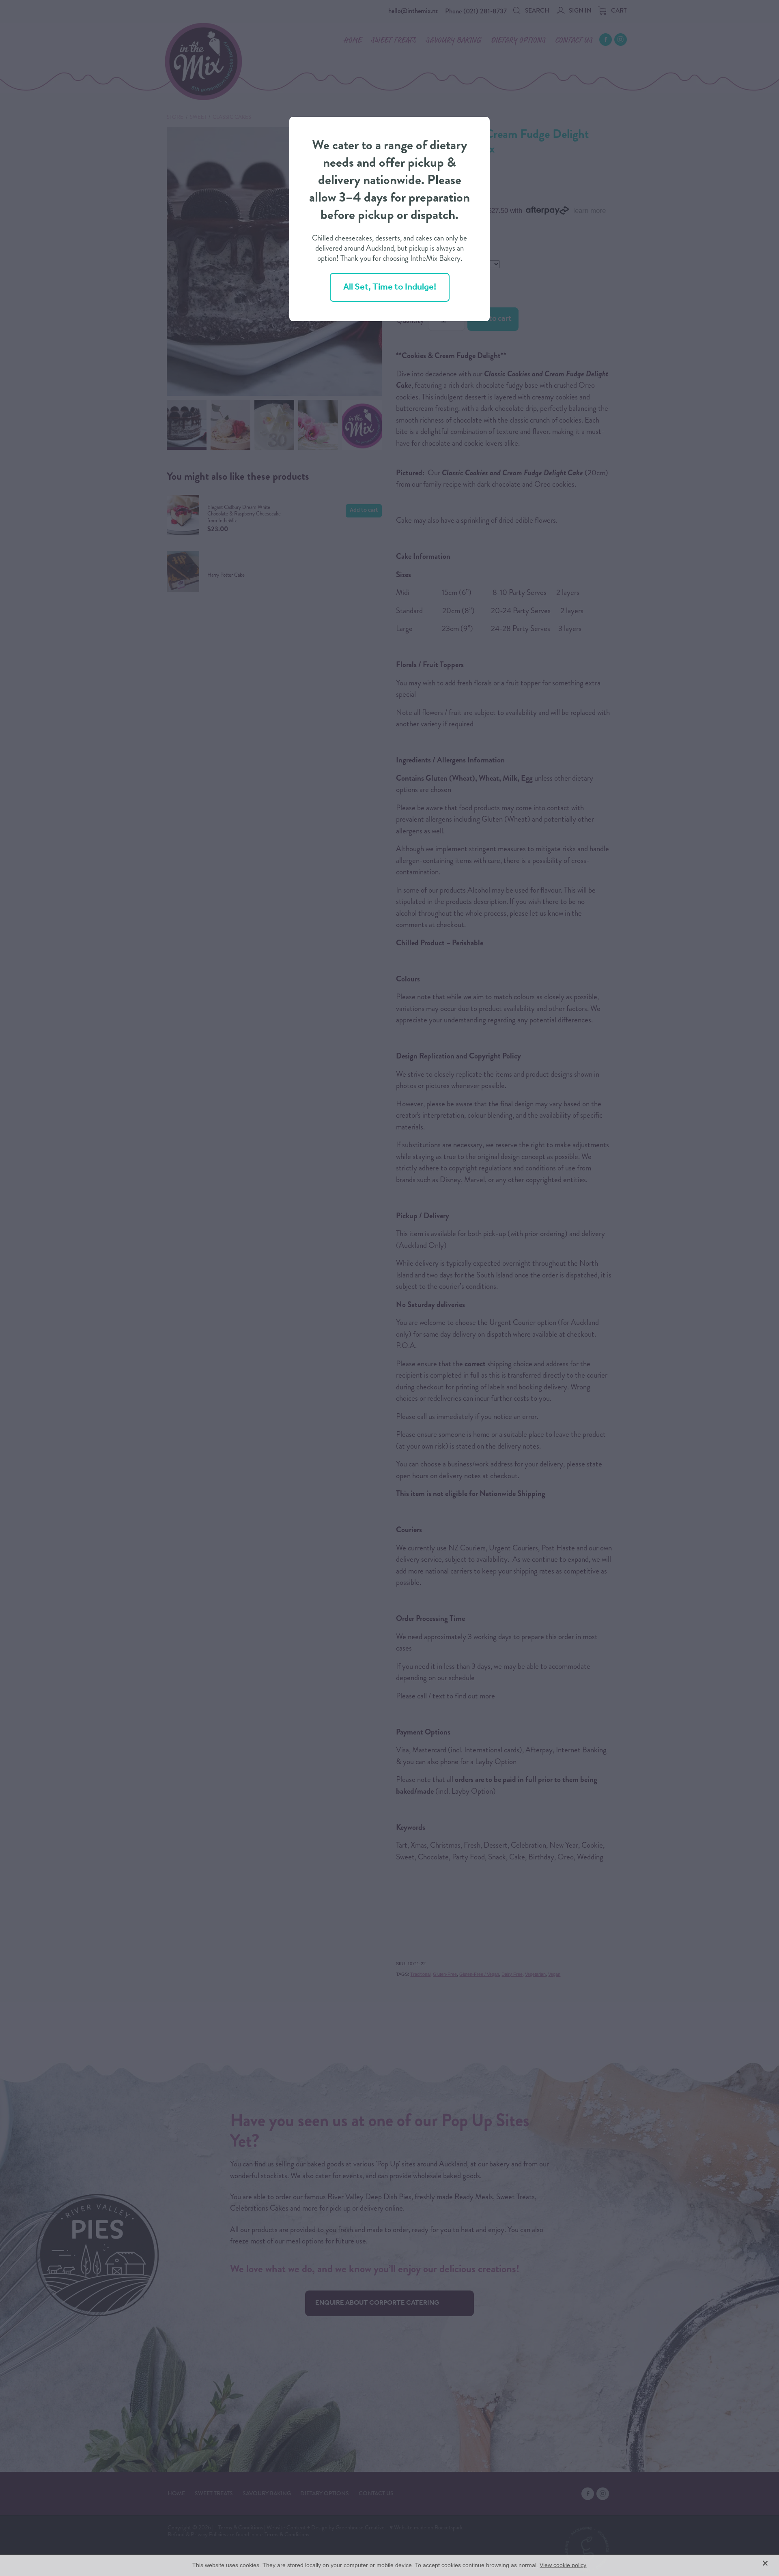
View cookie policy (563, 2565)
